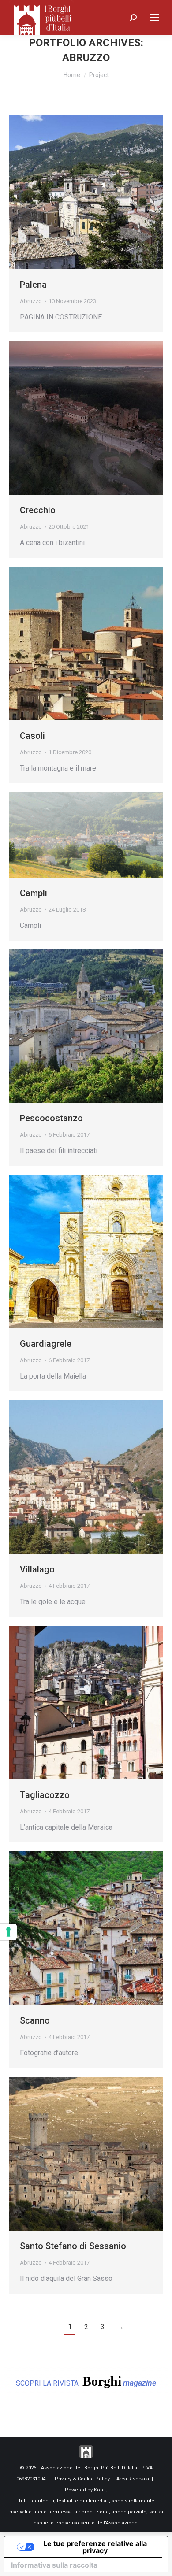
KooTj (101, 2490)
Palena (33, 285)
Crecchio (38, 510)
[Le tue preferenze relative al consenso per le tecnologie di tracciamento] (8, 1932)
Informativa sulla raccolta (54, 2565)
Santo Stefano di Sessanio (73, 2246)
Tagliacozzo (45, 1795)
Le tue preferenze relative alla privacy (95, 2547)
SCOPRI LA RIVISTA (86, 2381)
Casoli (32, 736)
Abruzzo (31, 301)
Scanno (35, 2020)
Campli (34, 893)
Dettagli (98, 193)
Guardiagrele (46, 1344)
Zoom (74, 193)
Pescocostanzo (51, 1118)
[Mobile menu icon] (154, 18)
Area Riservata (133, 2479)
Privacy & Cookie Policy (82, 2479)
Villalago (37, 1569)
